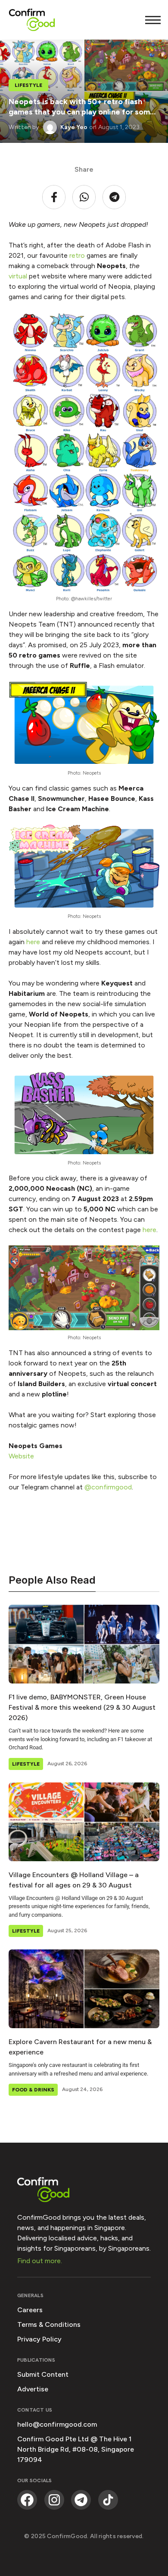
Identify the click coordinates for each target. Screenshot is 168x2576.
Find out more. (40, 2261)
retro (78, 255)
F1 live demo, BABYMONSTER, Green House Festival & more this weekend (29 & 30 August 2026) (82, 1707)
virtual (19, 276)
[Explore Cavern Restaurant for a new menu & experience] (84, 1989)
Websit (19, 1456)
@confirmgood (108, 1487)
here (34, 942)
